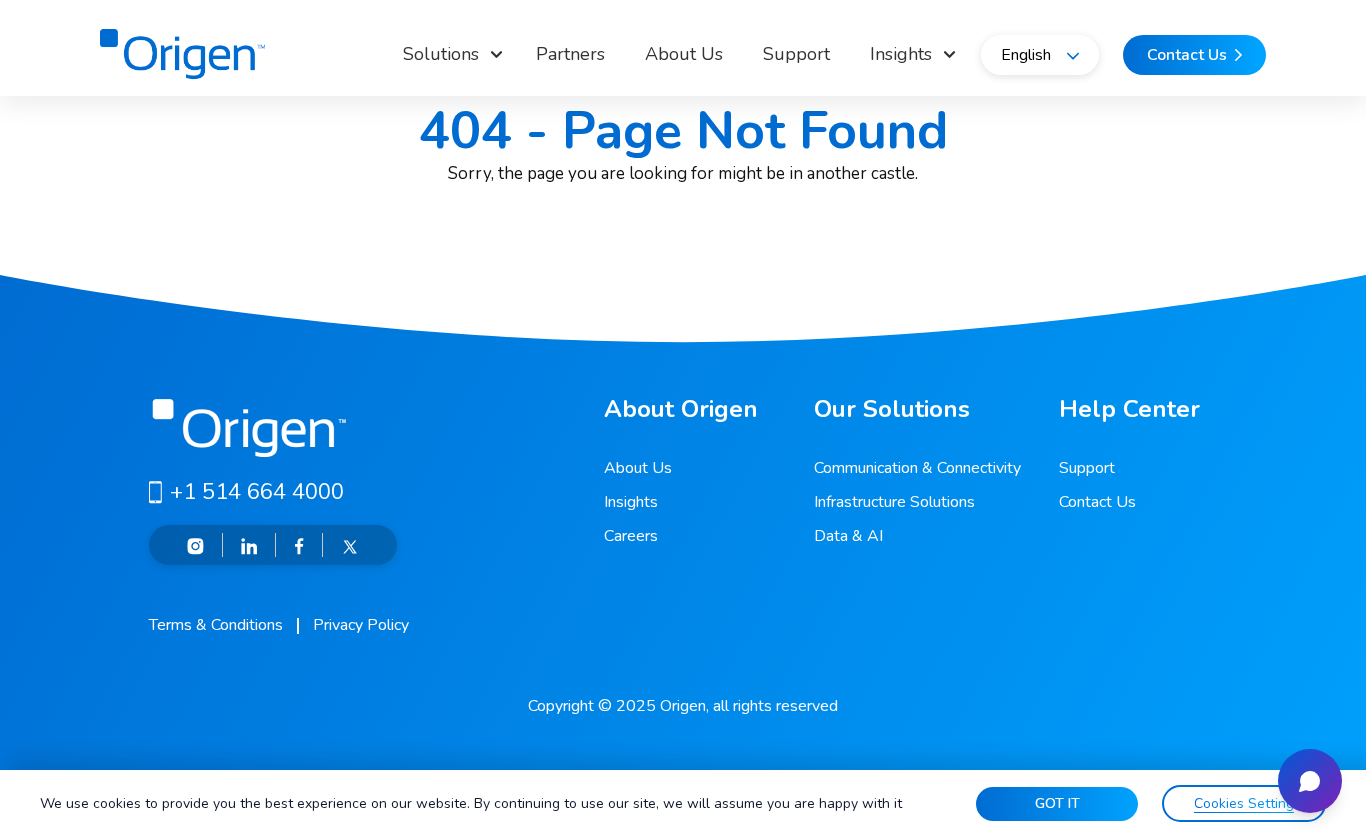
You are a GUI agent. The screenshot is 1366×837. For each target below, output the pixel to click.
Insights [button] (901, 54)
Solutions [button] (441, 54)
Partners (570, 54)
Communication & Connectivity (917, 468)
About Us (684, 54)
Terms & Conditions (216, 625)
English (1026, 55)
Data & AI (848, 536)
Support (796, 54)
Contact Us (1097, 502)
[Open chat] (1310, 781)
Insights (631, 502)
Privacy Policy (361, 625)
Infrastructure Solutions (894, 502)
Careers (631, 536)
